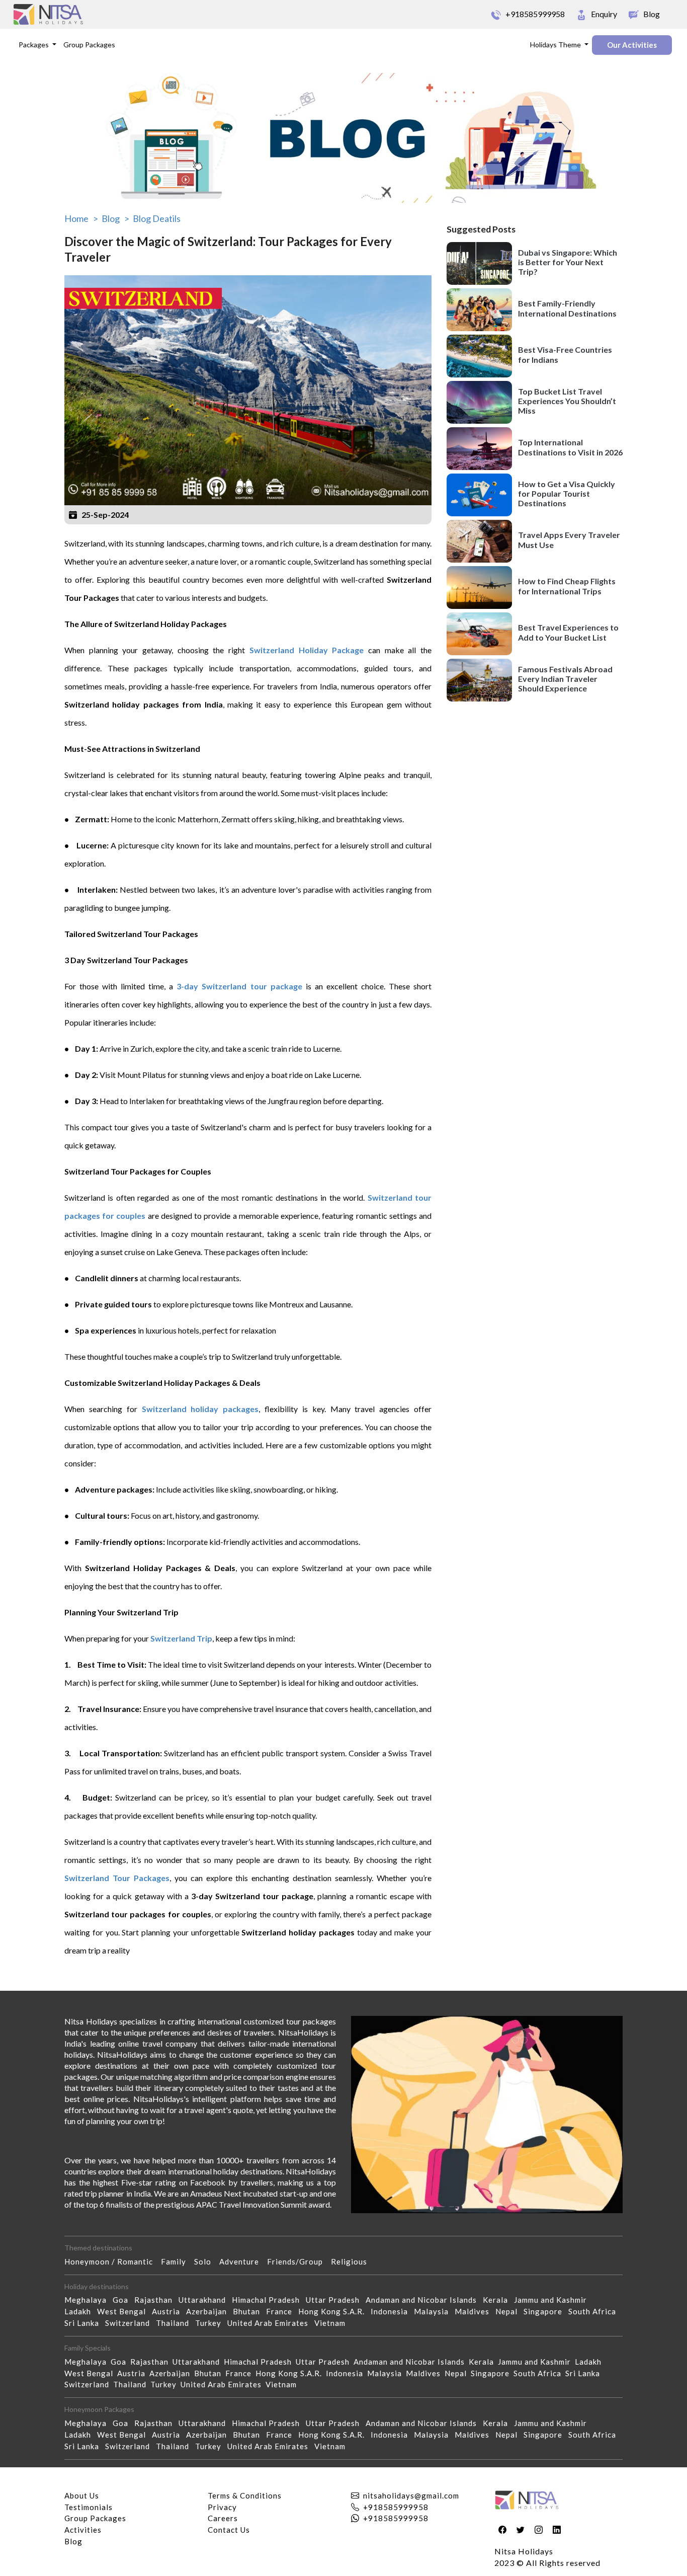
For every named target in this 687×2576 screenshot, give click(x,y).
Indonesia (392, 2311)
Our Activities (632, 45)
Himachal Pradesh (269, 2300)
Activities (83, 2530)
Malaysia (434, 2311)
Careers (223, 2518)
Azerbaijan (209, 2311)
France (282, 2311)
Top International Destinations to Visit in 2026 (570, 447)
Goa (123, 2300)
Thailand (176, 2323)
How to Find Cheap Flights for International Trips (567, 586)
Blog (73, 2541)
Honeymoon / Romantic (113, 2261)
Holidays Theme (556, 45)
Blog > (115, 218)
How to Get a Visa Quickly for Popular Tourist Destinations (567, 493)
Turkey (211, 2323)
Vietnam (333, 2323)
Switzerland (131, 2323)
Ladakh (81, 2311)
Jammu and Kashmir (553, 2300)
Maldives (475, 2311)
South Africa (595, 2311)
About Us (82, 2495)
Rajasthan (156, 2300)
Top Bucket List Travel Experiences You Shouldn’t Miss (567, 400)
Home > (81, 218)
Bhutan (249, 2311)
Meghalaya (89, 2300)
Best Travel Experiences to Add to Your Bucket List (568, 632)
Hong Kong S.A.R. (334, 2311)
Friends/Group (299, 2261)
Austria (169, 2311)
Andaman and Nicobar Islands (424, 2300)
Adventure (243, 2261)
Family (178, 2261)
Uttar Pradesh (336, 2300)
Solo (207, 2261)
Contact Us (229, 2530)
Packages (34, 45)
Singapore (546, 2311)
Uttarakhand (205, 2300)
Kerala (498, 2300)
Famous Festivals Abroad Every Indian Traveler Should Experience (565, 678)
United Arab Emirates (271, 2323)
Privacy (222, 2507)
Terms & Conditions (245, 2495)
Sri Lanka (85, 2323)
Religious (353, 2261)
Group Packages (89, 45)
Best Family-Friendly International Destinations (567, 308)
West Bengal (124, 2311)
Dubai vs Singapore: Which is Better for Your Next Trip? (568, 261)
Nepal (509, 2311)
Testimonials (89, 2507)
